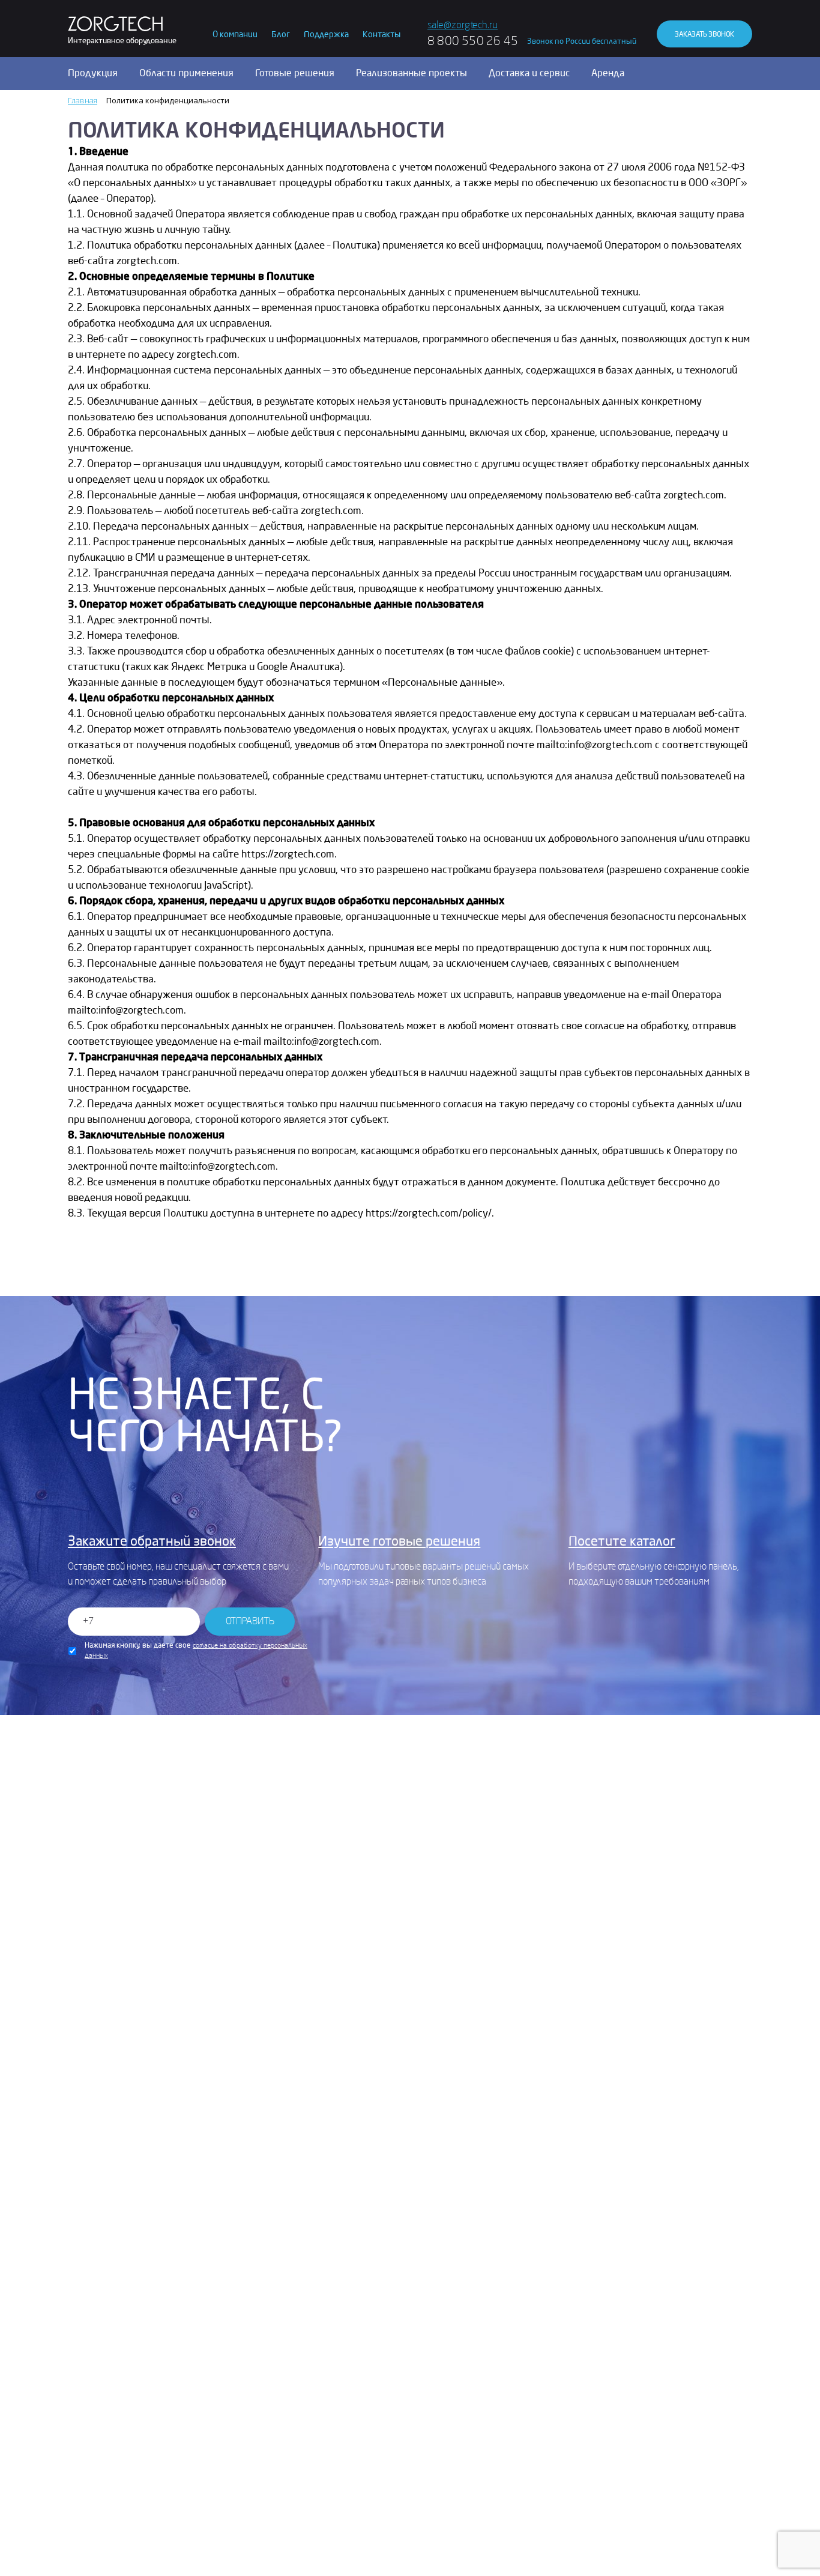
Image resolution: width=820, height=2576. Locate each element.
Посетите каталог (622, 1541)
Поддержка (326, 35)
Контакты (381, 35)
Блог (281, 35)
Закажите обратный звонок (152, 1541)
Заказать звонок (704, 34)
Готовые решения (295, 73)
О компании (235, 35)
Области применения (186, 73)
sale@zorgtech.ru (463, 25)
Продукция (93, 73)
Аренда (608, 73)
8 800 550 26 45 (473, 41)
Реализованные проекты (412, 73)
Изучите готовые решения (399, 1541)
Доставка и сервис (529, 73)
